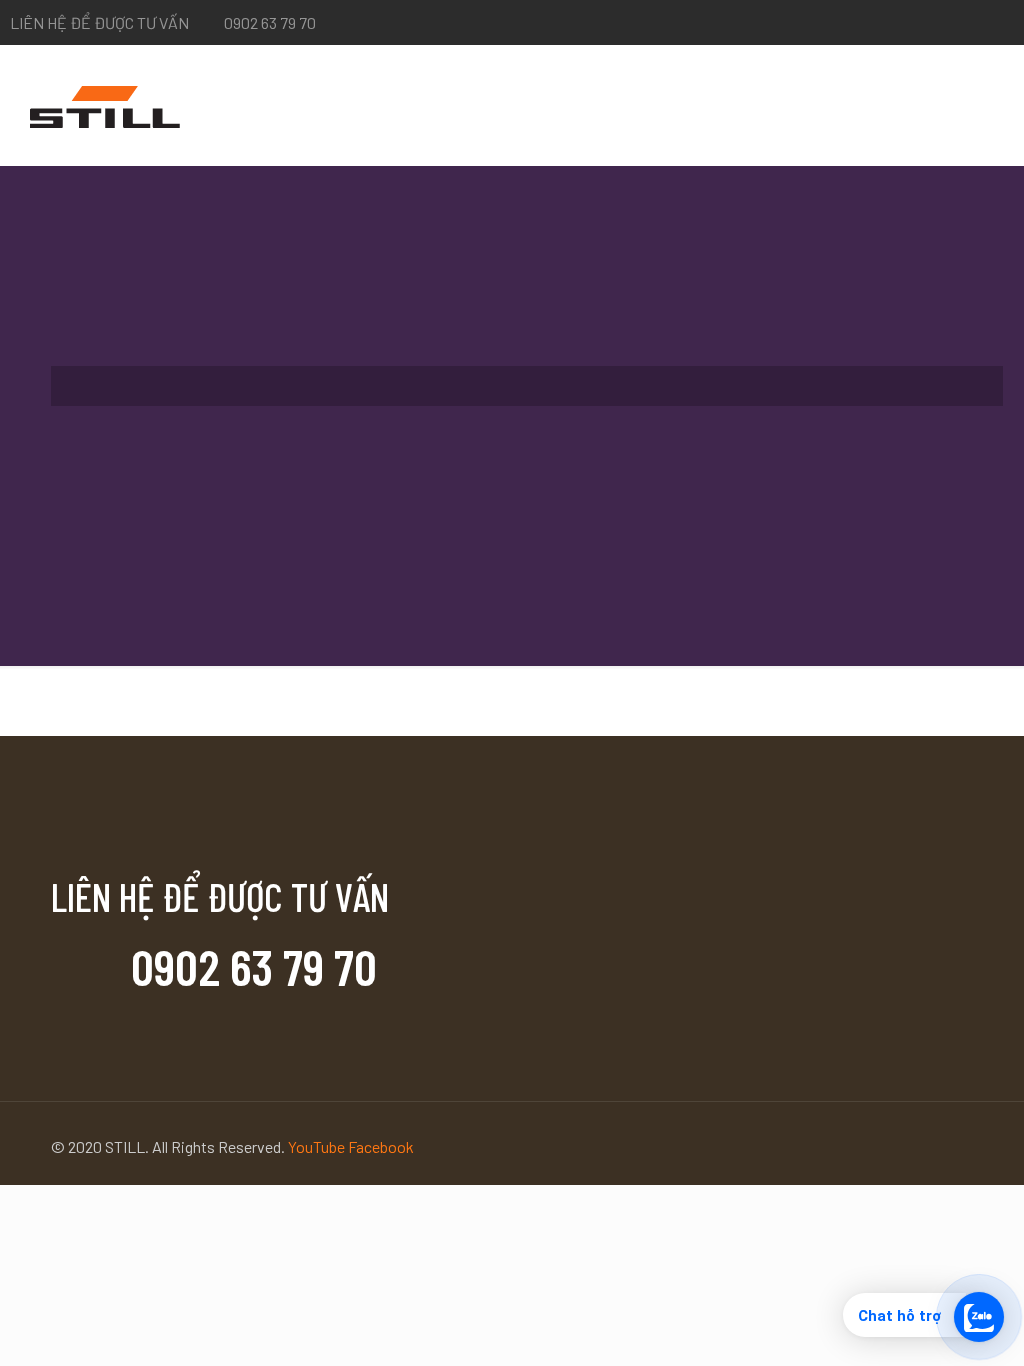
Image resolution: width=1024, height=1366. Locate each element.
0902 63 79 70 (270, 22)
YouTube (318, 1146)
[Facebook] (976, 23)
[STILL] (105, 105)
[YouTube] (1003, 23)
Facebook (381, 1146)
